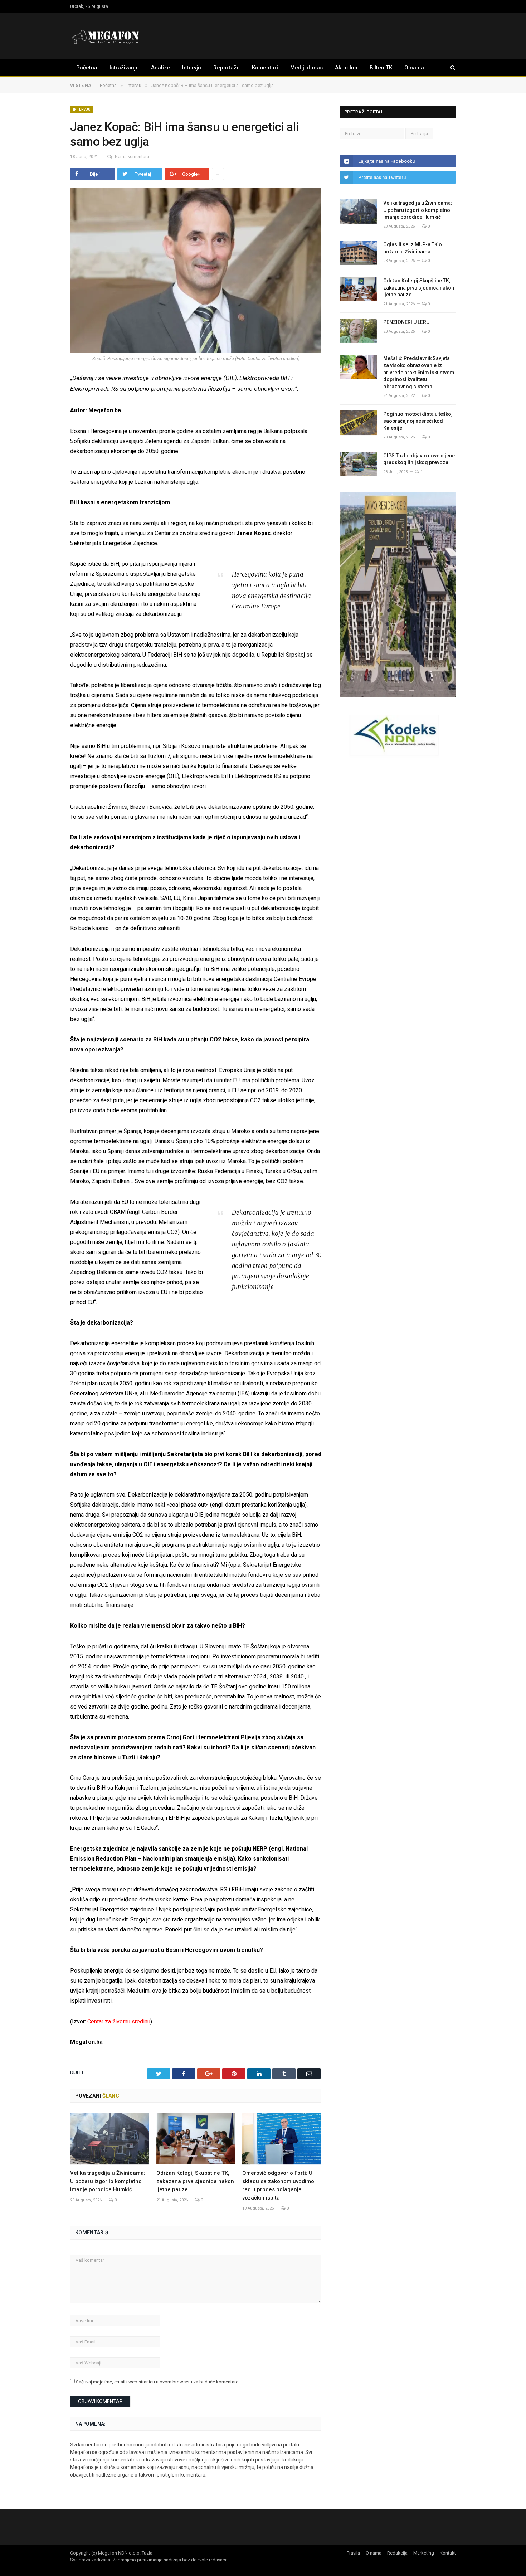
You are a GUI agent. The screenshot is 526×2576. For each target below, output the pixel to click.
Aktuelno (346, 68)
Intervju (192, 68)
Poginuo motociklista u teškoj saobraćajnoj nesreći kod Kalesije (418, 421)
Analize (160, 68)
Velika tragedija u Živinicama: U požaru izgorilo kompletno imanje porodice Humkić (108, 2181)
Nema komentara (132, 157)
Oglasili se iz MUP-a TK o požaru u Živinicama (413, 248)
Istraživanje (124, 68)
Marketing (424, 2553)
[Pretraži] (449, 68)
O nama (414, 68)
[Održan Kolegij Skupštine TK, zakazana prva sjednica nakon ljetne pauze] (196, 2139)
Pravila (353, 2553)
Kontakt (448, 2553)
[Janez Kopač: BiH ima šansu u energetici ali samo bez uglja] (196, 271)
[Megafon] (106, 36)
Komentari (265, 68)
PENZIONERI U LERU (406, 322)
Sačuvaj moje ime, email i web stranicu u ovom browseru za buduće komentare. (158, 2382)
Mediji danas (306, 68)
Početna (87, 68)
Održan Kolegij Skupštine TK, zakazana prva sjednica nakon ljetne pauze (195, 2181)
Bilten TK (381, 68)
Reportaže (227, 68)
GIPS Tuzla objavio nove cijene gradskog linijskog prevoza (419, 459)
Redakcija (397, 2553)
